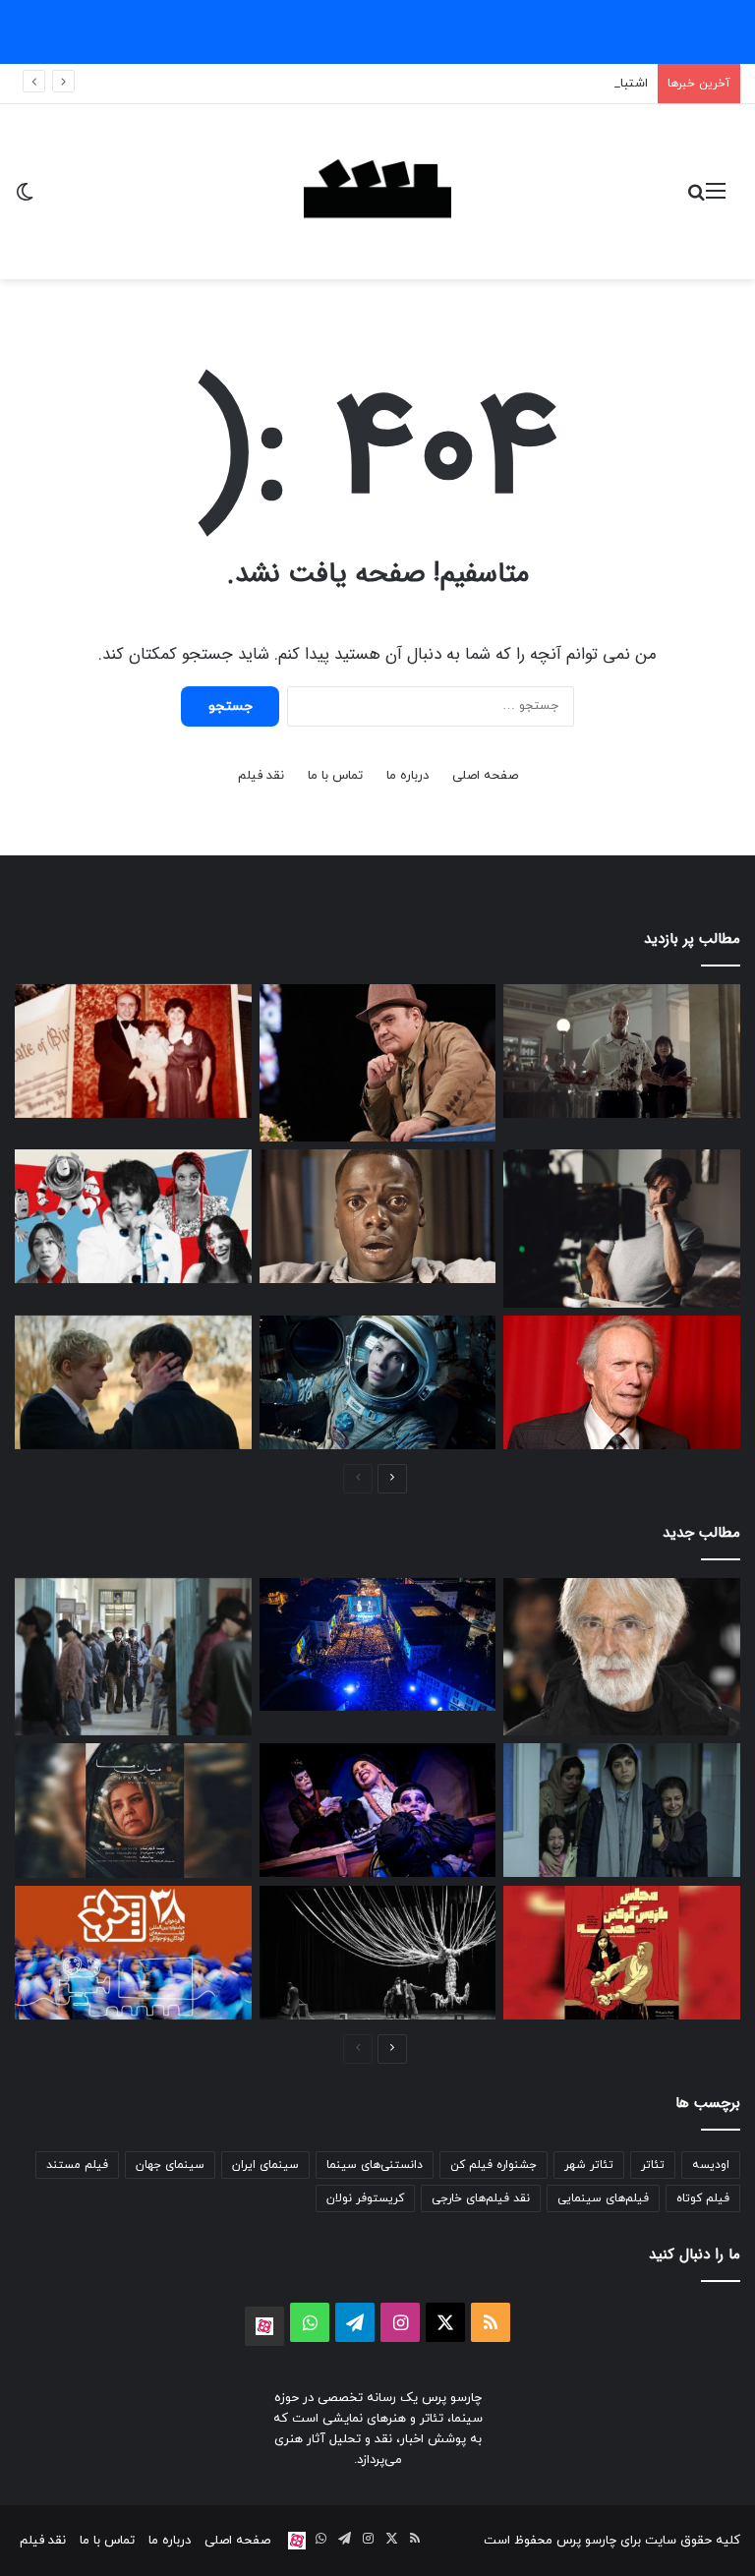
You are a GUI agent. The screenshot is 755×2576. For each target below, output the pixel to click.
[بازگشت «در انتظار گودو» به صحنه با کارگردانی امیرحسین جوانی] (378, 1953)
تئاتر (653, 2165)
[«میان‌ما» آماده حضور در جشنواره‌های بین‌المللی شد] (133, 1811)
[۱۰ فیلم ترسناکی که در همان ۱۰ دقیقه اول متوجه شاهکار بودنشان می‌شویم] (378, 1216)
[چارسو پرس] (377, 192)
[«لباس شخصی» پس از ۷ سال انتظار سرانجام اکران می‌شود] (133, 1657)
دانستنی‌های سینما (375, 2165)
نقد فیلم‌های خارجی (481, 2198)
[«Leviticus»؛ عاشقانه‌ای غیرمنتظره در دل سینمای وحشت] (133, 1382)
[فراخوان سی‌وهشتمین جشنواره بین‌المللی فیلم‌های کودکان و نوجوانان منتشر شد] (133, 1953)
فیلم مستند (77, 2165)
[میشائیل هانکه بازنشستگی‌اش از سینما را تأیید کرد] (622, 1657)
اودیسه (711, 2165)
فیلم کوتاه (703, 2198)
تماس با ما (335, 776)
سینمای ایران (265, 2165)
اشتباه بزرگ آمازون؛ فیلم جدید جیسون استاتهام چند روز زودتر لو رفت (461, 84)
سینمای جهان (170, 2165)
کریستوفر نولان (365, 2198)
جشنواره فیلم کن (494, 2165)
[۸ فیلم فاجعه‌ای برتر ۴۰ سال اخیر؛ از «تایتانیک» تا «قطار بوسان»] (378, 1382)
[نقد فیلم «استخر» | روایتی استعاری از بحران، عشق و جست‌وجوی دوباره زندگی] (622, 1228)
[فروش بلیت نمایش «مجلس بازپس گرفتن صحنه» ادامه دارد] (622, 1953)
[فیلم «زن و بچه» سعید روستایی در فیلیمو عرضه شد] (622, 1810)
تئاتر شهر (589, 2165)
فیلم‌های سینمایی (603, 2198)
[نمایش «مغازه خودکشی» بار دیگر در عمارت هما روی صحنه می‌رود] (378, 1810)
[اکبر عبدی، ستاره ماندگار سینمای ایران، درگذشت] (378, 1063)
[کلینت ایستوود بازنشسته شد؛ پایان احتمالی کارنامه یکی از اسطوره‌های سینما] (622, 1382)
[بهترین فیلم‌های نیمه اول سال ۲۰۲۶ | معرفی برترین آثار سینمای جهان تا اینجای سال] (133, 1216)
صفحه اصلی (485, 776)
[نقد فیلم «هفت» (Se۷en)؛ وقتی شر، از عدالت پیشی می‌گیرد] (622, 1051)
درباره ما (407, 776)
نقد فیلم (261, 776)
